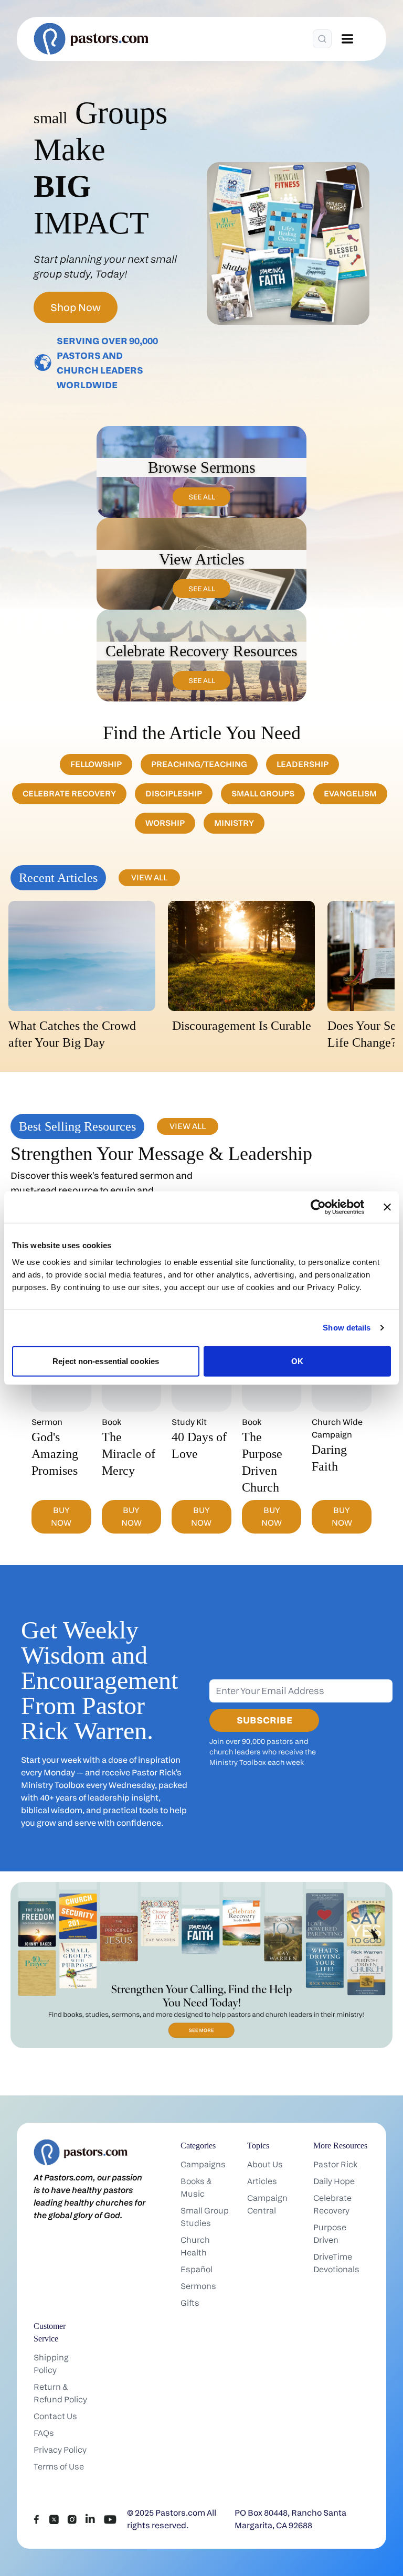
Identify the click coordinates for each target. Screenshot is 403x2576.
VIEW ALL (149, 877)
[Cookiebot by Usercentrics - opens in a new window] (318, 1207)
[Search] (322, 39)
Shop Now (76, 307)
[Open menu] (347, 39)
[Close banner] (387, 1207)
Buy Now (61, 1516)
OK (297, 1361)
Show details (347, 1328)
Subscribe (264, 1720)
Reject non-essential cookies (106, 1361)
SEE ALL (202, 497)
